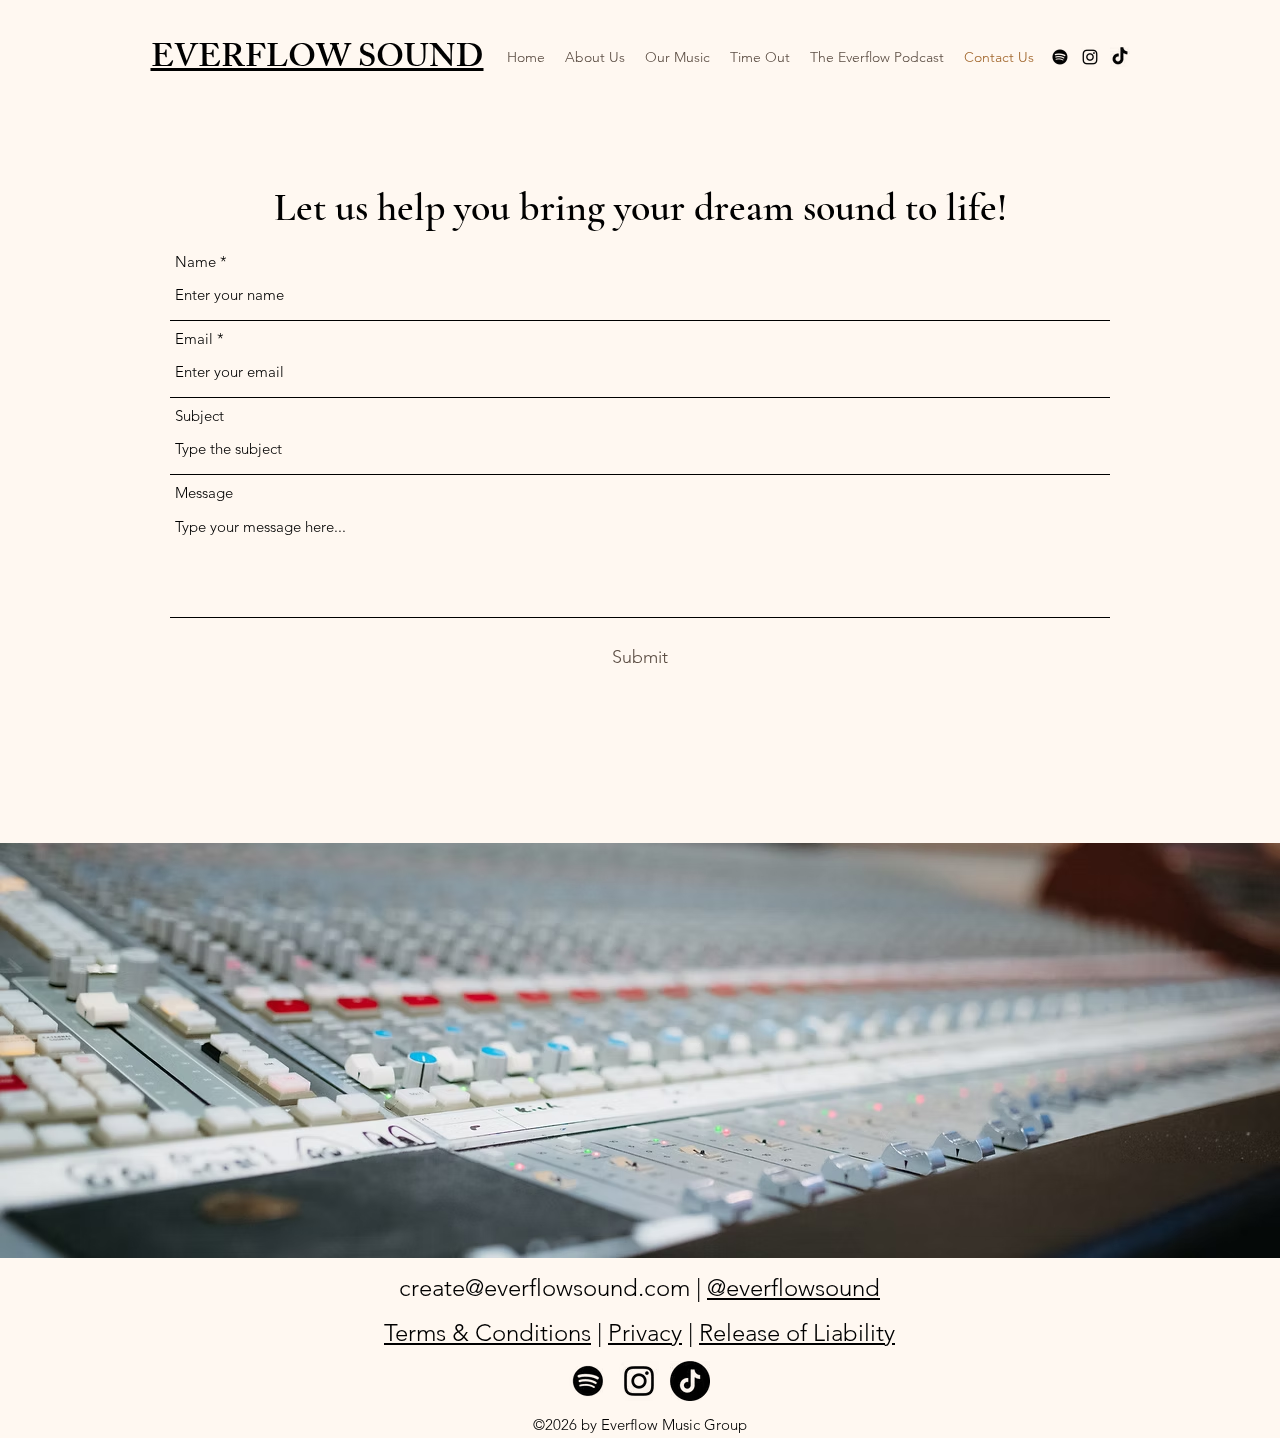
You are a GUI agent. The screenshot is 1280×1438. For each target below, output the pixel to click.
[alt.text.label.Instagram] (1090, 57)
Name (195, 261)
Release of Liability (797, 1332)
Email (194, 338)
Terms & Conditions (487, 1332)
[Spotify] (588, 1381)
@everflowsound (793, 1287)
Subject (199, 415)
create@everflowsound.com (544, 1287)
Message (204, 492)
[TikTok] (1120, 57)
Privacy (645, 1332)
